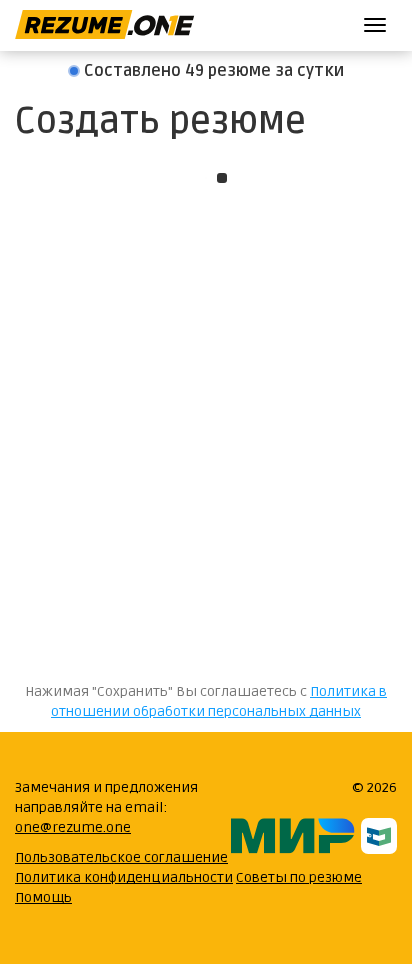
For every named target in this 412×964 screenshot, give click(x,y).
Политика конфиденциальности (124, 877)
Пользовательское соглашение (121, 857)
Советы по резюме (299, 877)
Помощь (43, 897)
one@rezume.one (73, 827)
